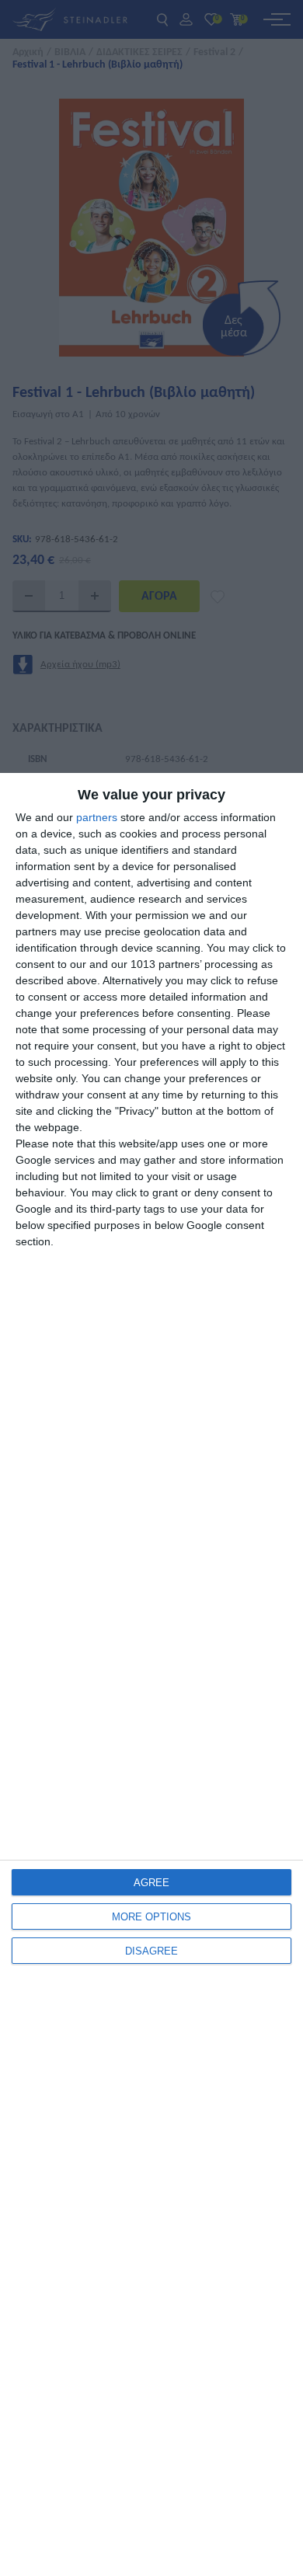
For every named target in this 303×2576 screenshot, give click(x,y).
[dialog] (151, 1674)
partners (97, 817)
